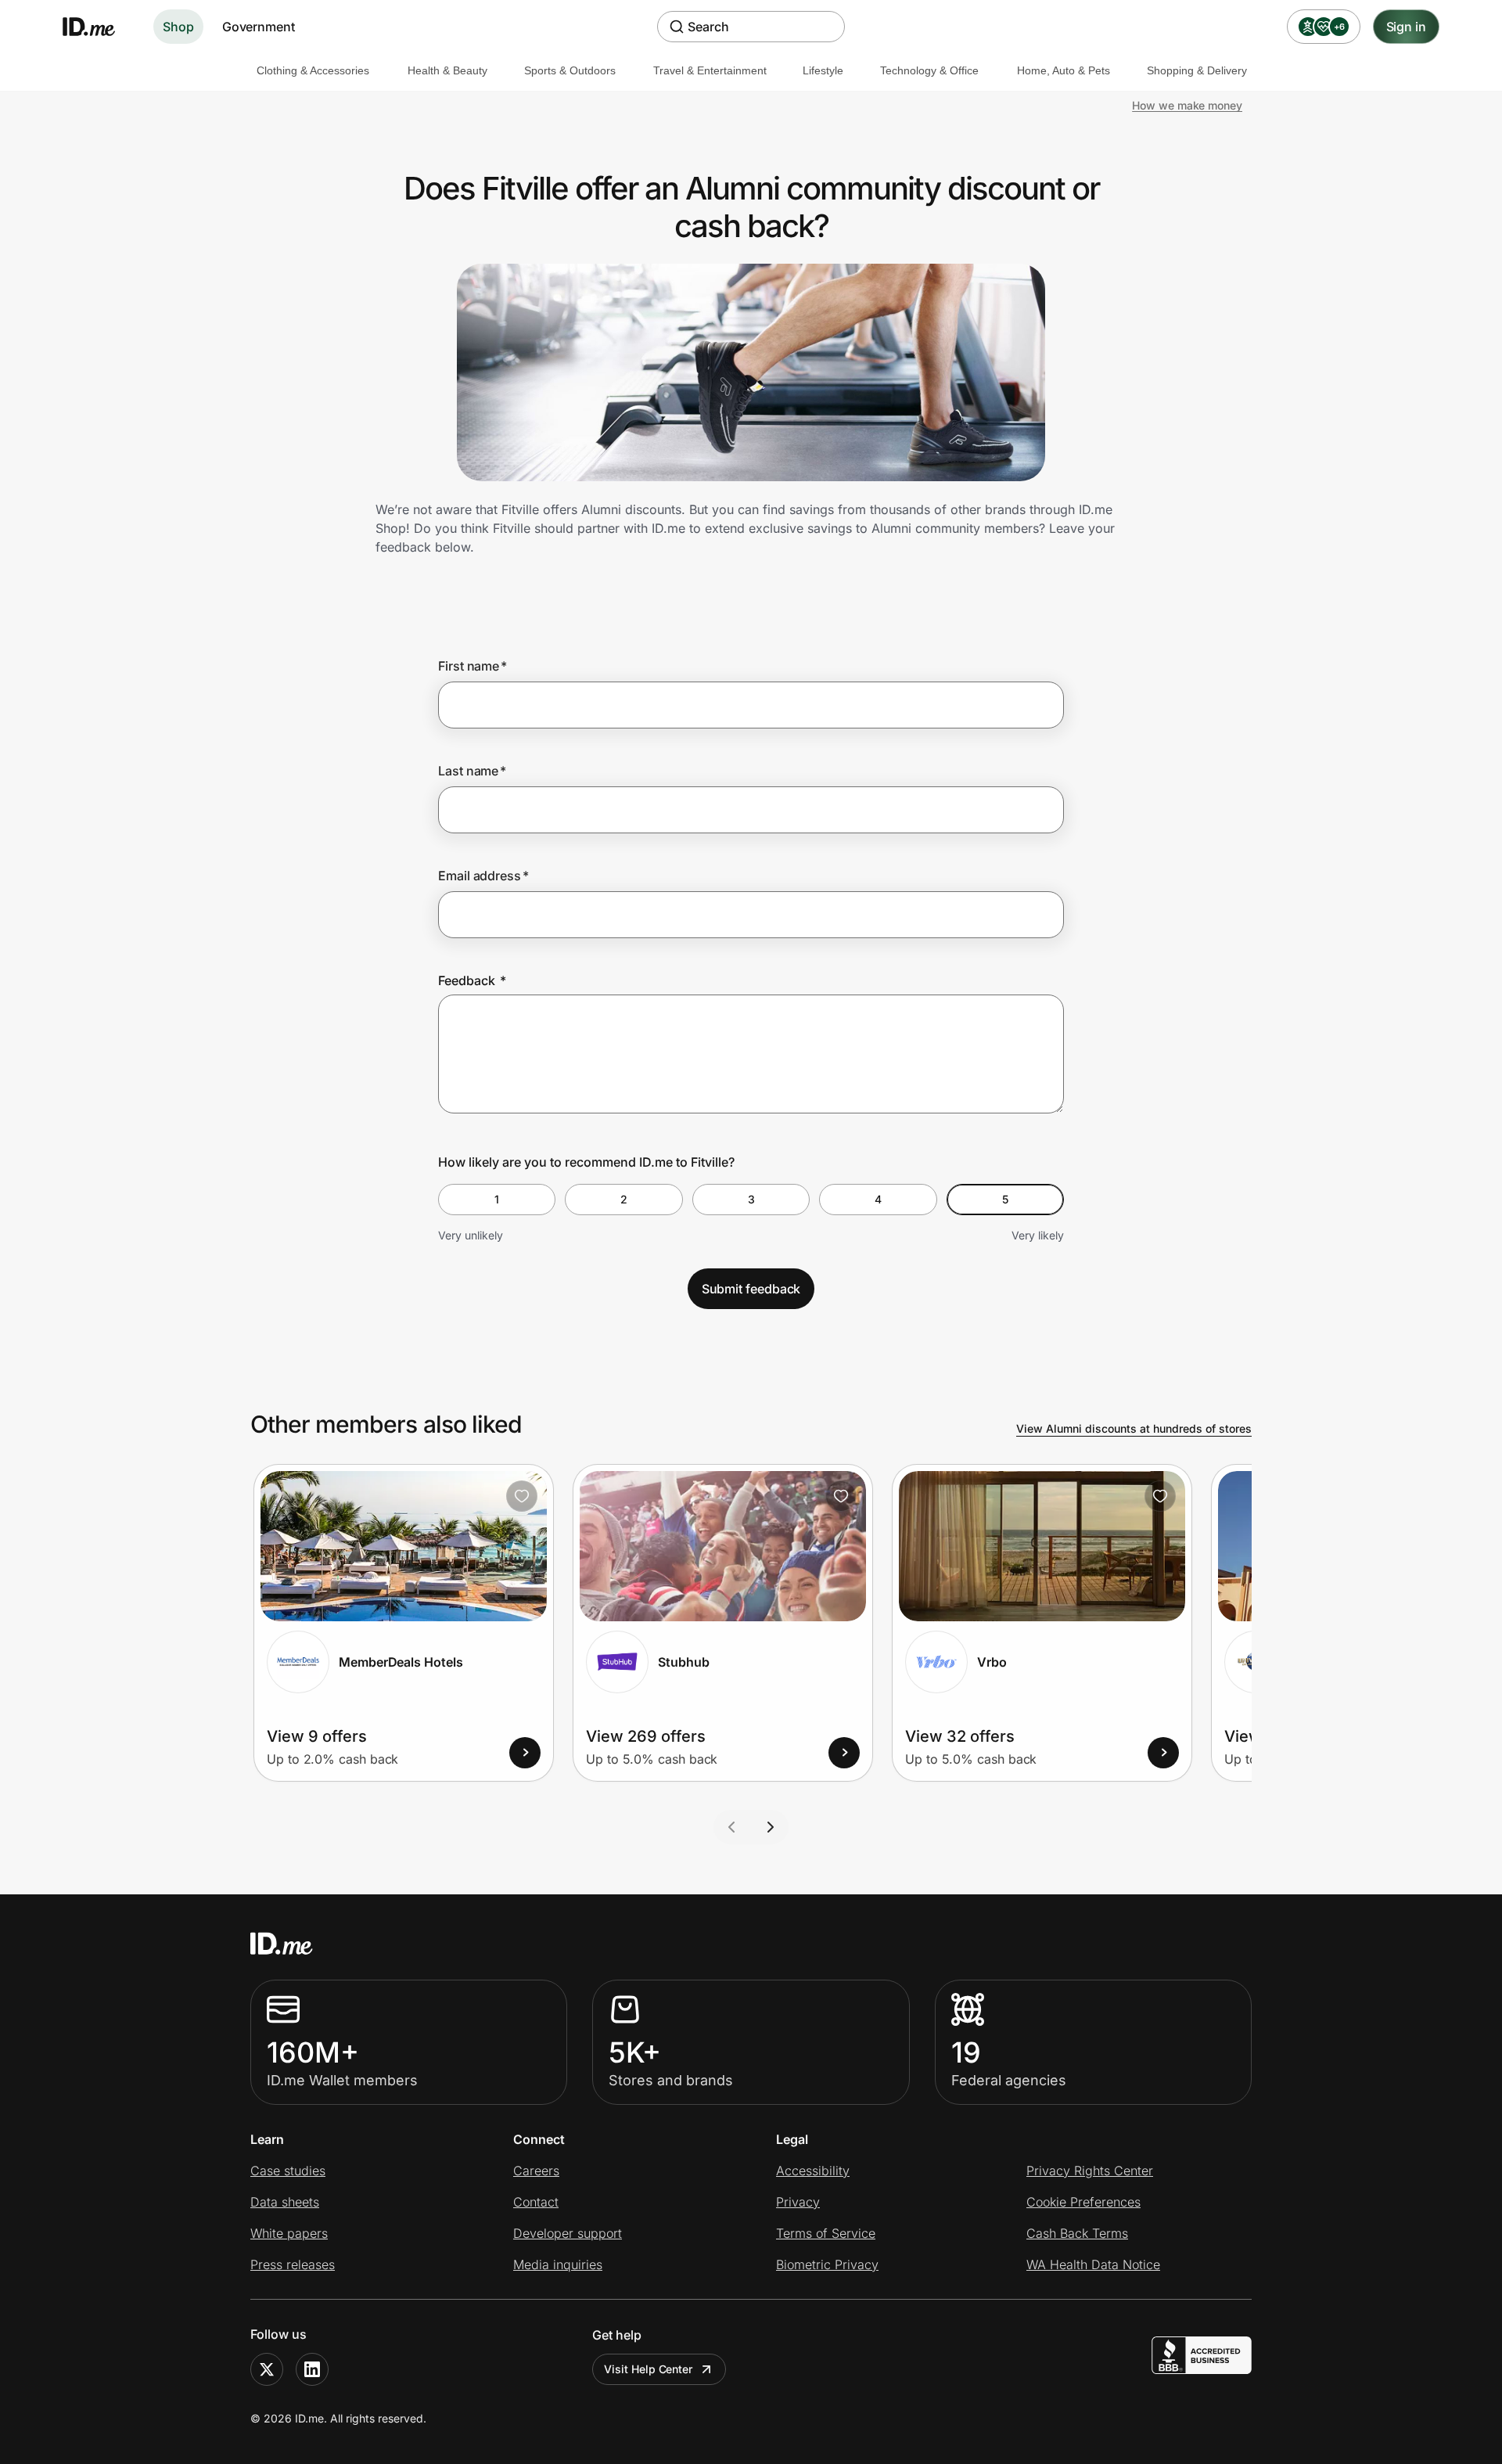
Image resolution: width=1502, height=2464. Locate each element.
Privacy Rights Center (1090, 2171)
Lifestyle (823, 70)
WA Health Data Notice (1093, 2264)
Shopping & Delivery (1197, 70)
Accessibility (813, 2171)
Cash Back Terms (1077, 2233)
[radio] (497, 1200)
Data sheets (285, 2202)
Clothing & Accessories (313, 70)
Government (259, 27)
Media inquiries (558, 2264)
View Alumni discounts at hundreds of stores (1134, 1428)
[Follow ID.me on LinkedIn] (312, 2369)
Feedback (472, 980)
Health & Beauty (447, 70)
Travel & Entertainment (710, 70)
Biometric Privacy (827, 2264)
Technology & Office (929, 70)
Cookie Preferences (1083, 2202)
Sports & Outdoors (570, 70)
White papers (289, 2233)
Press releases (293, 2264)
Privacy (798, 2202)
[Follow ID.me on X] (267, 2369)
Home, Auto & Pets (1064, 70)
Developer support (568, 2233)
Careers (536, 2171)
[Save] (522, 1496)
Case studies (288, 2171)
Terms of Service (826, 2233)
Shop (178, 27)
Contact (536, 2202)
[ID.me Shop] (99, 27)
